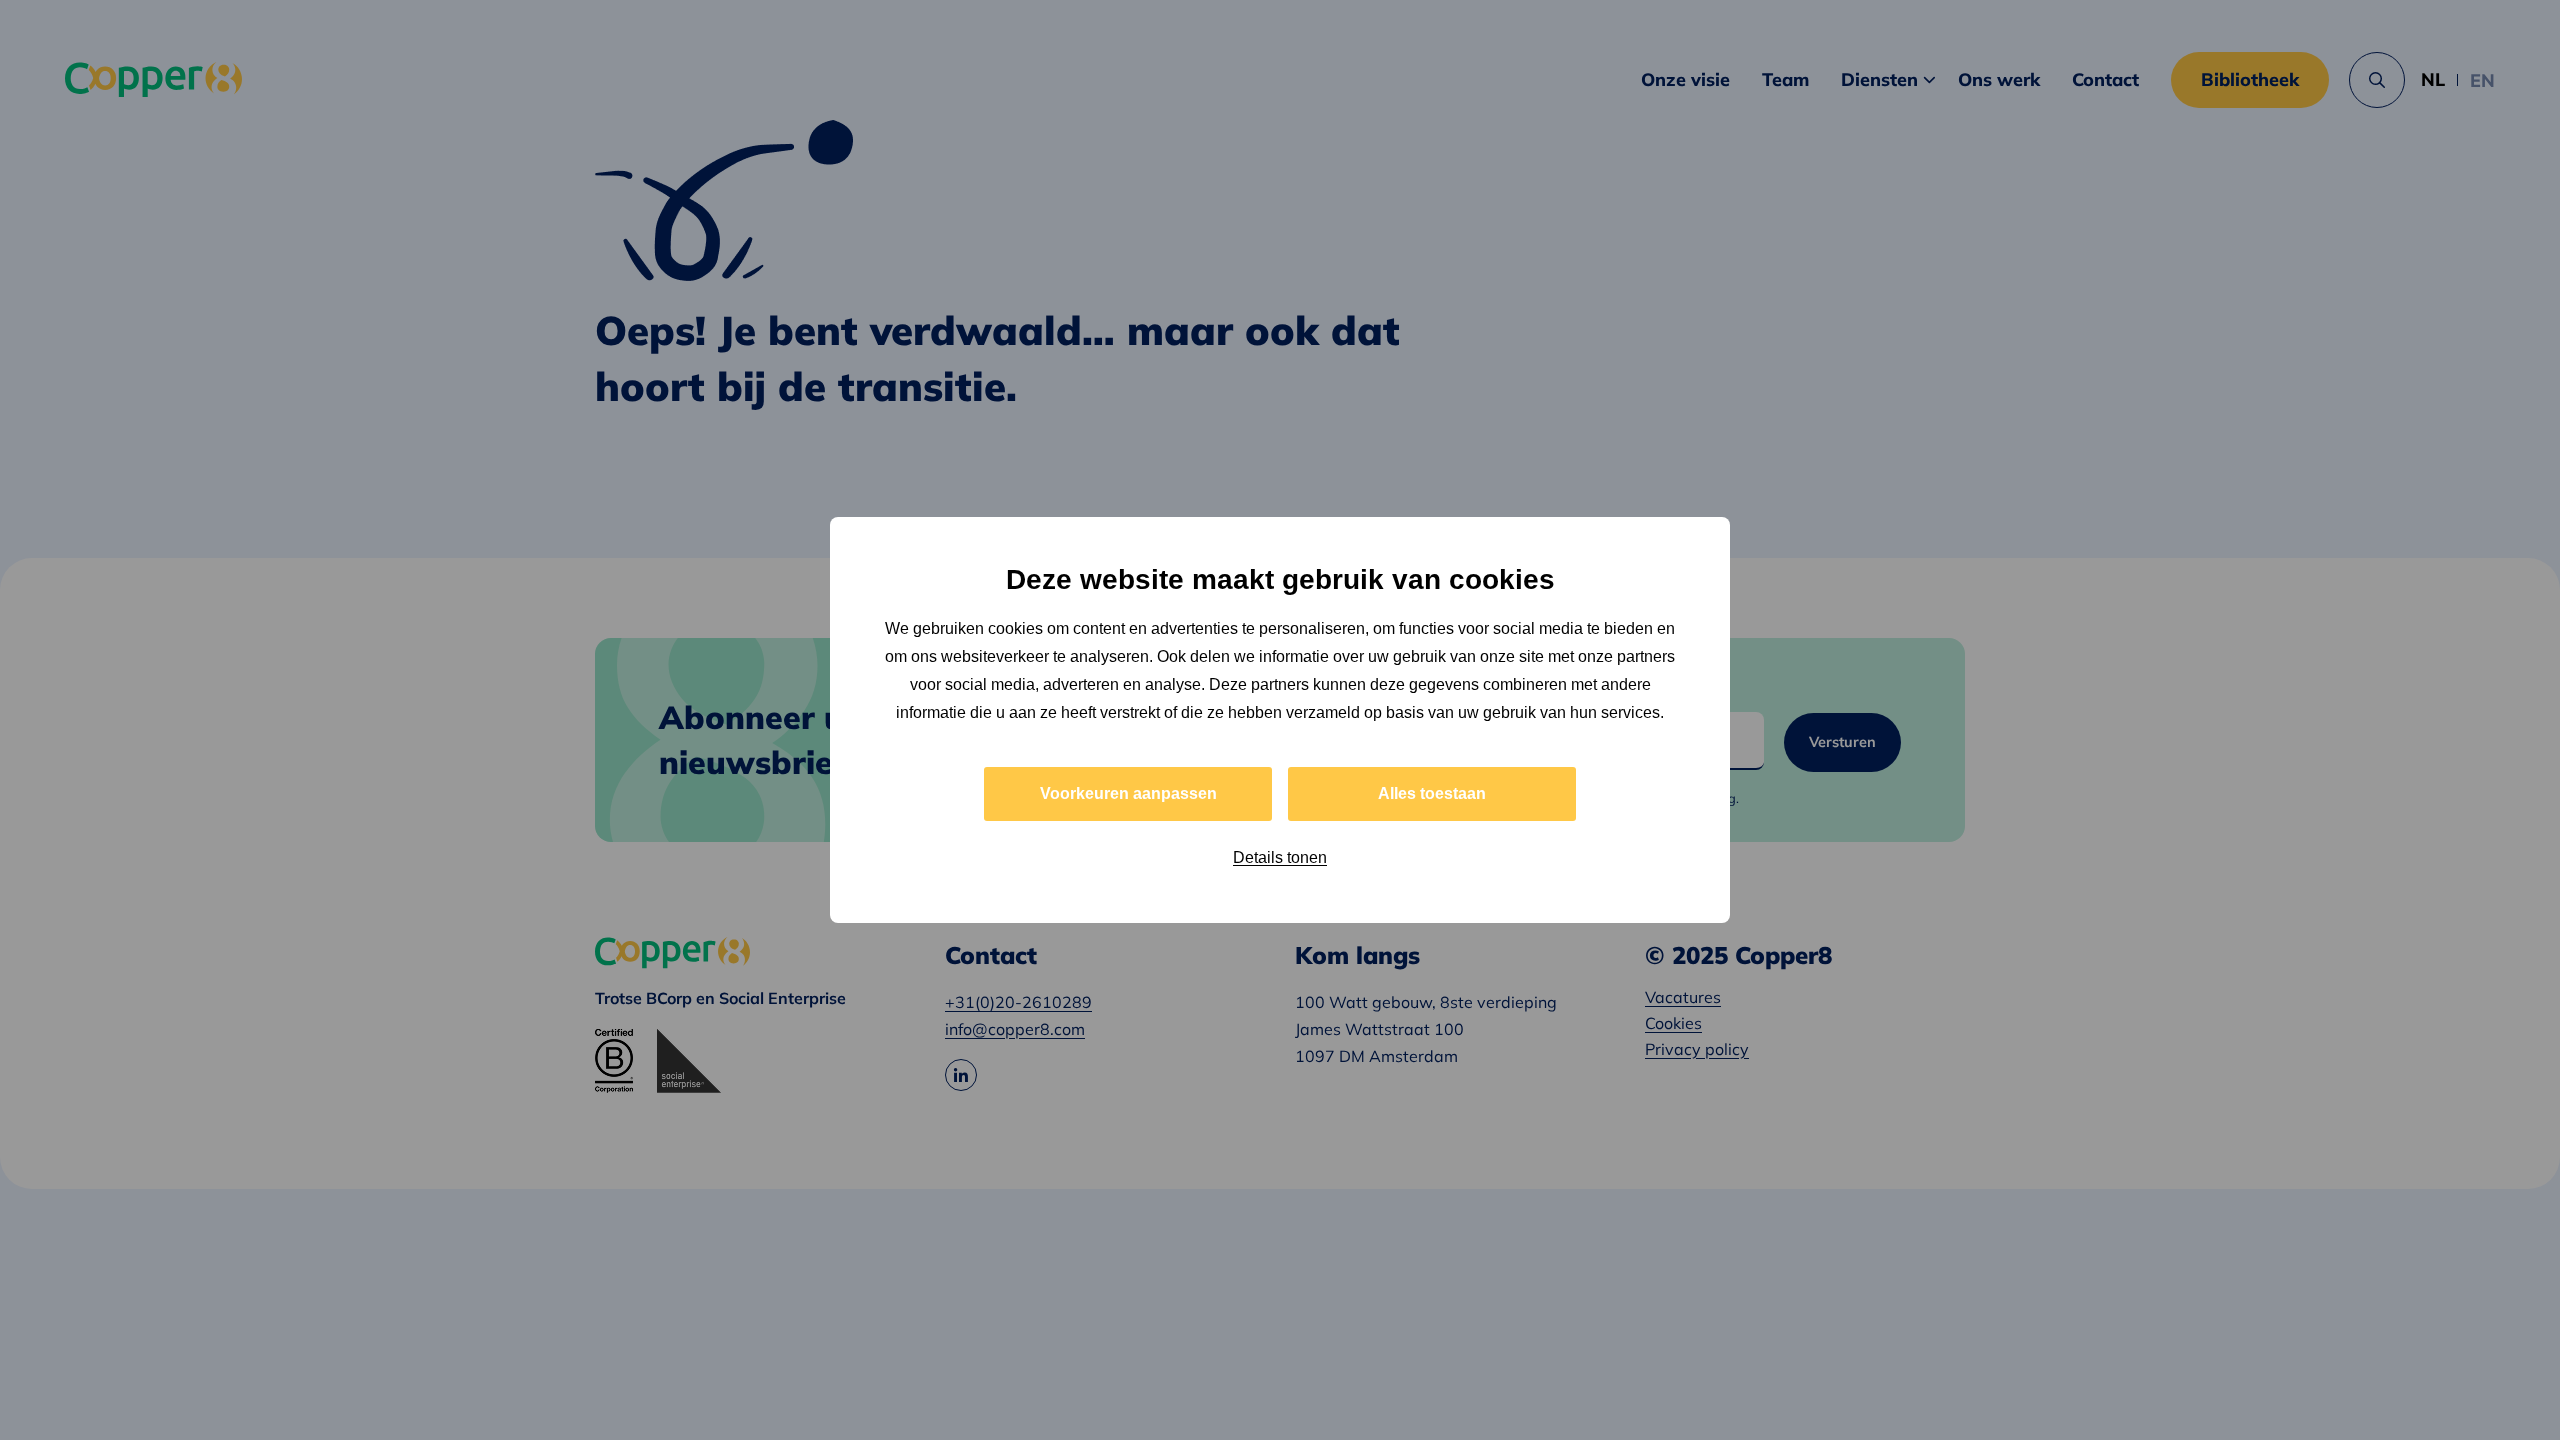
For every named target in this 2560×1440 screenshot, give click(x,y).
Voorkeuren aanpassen (1128, 793)
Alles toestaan (1432, 793)
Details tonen (1280, 857)
